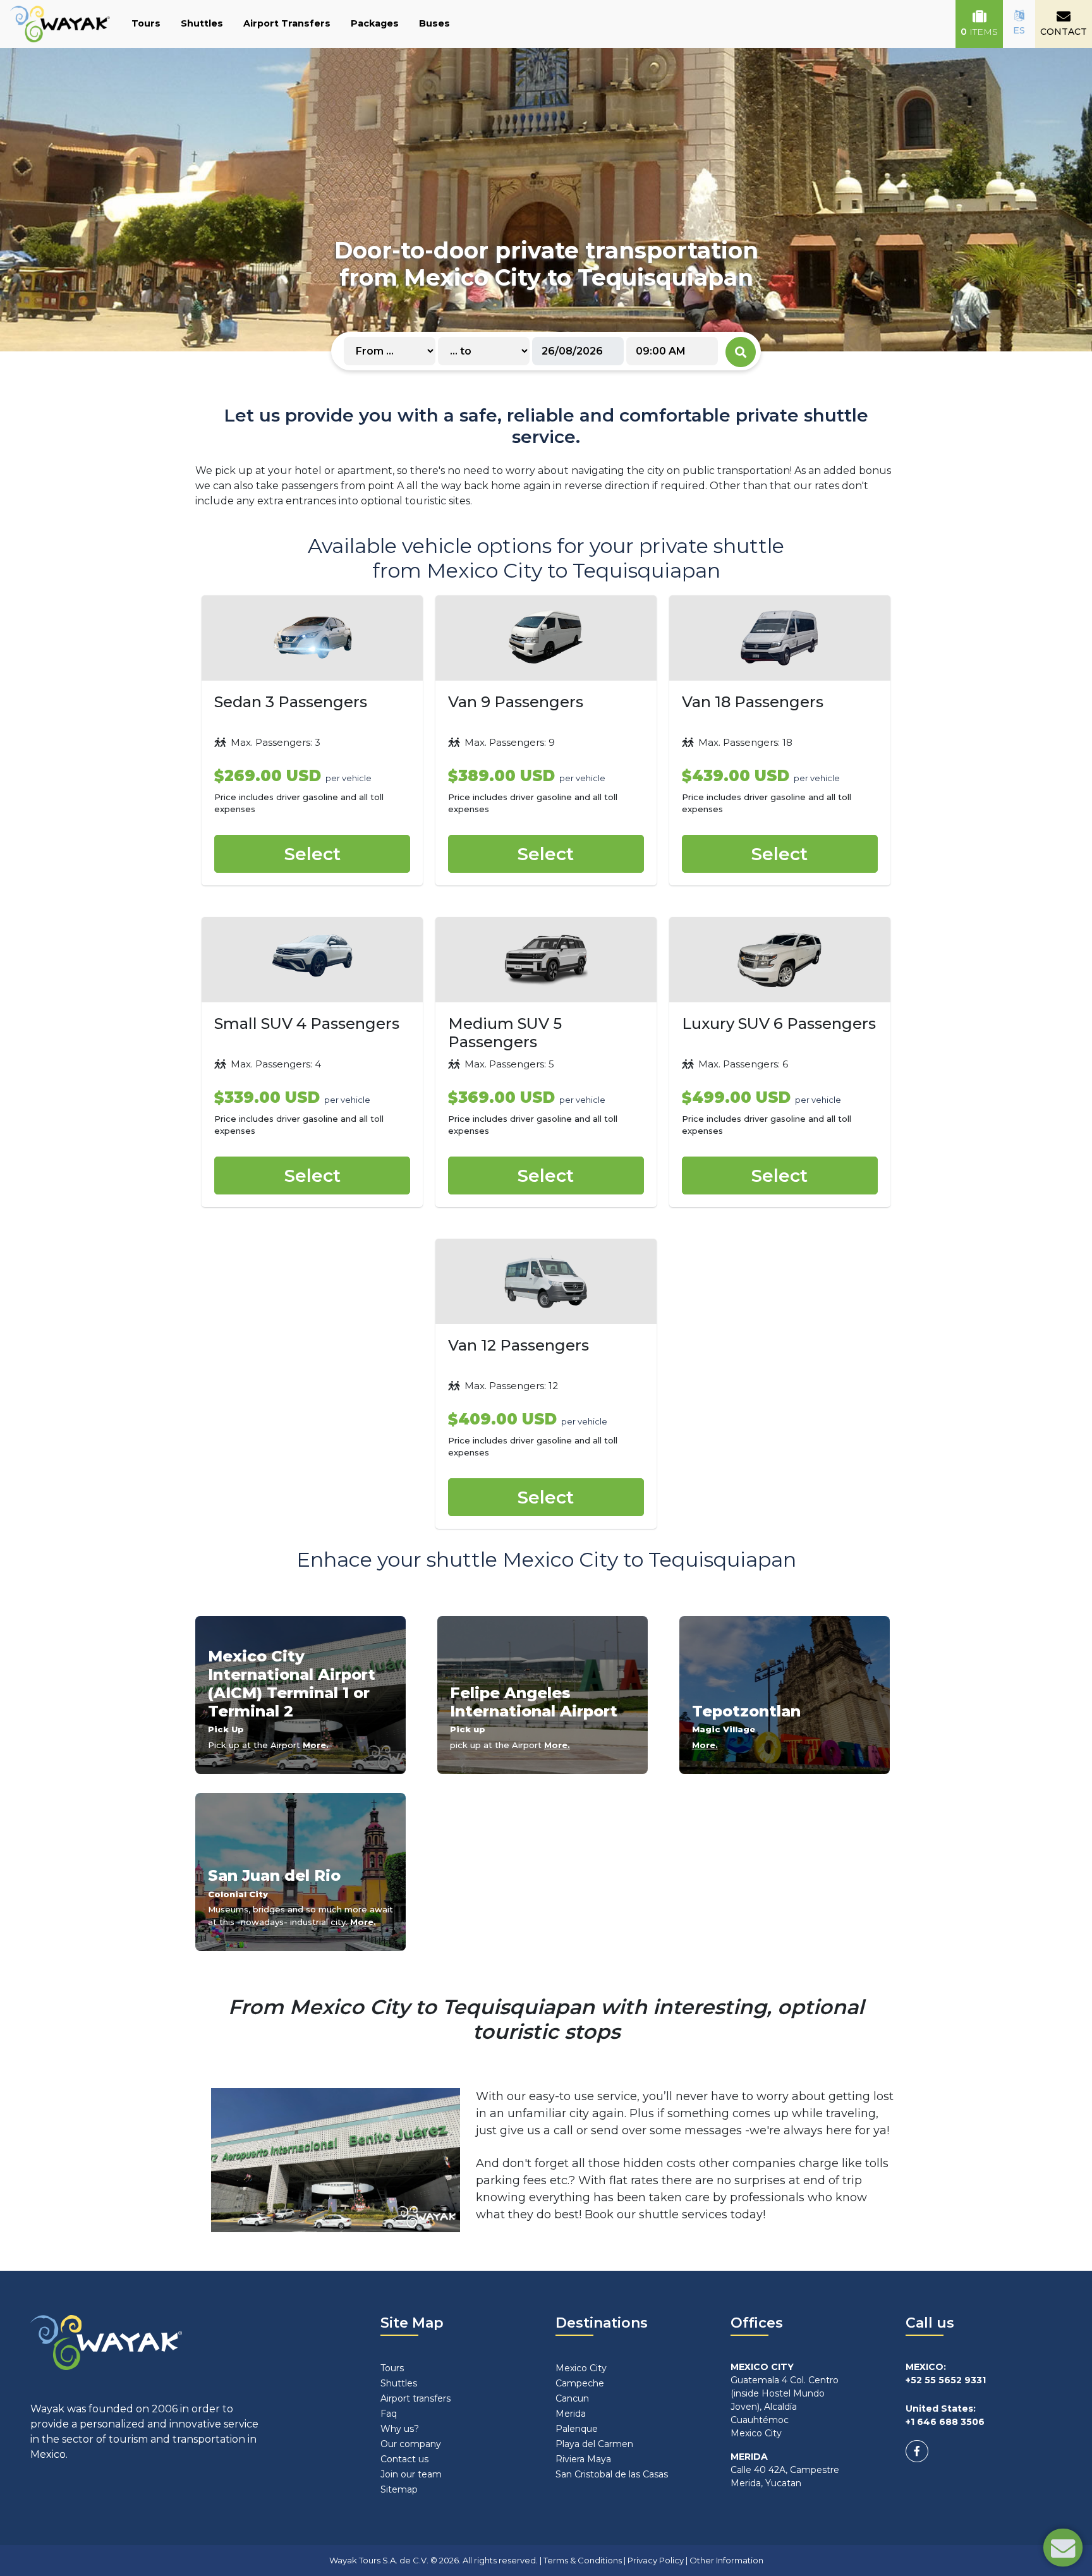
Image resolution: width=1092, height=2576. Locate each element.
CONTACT (1064, 32)
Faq (389, 2414)
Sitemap (399, 2489)
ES (1019, 30)
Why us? (400, 2429)
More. (316, 1745)
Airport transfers (416, 2398)
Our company (411, 2444)
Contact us (404, 2459)
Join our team (411, 2474)
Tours (146, 23)
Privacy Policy (656, 2560)
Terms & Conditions (583, 2560)
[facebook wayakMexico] (917, 2451)
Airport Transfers (287, 23)
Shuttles (202, 23)
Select (312, 854)
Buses (434, 23)
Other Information (726, 2560)
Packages (375, 23)
